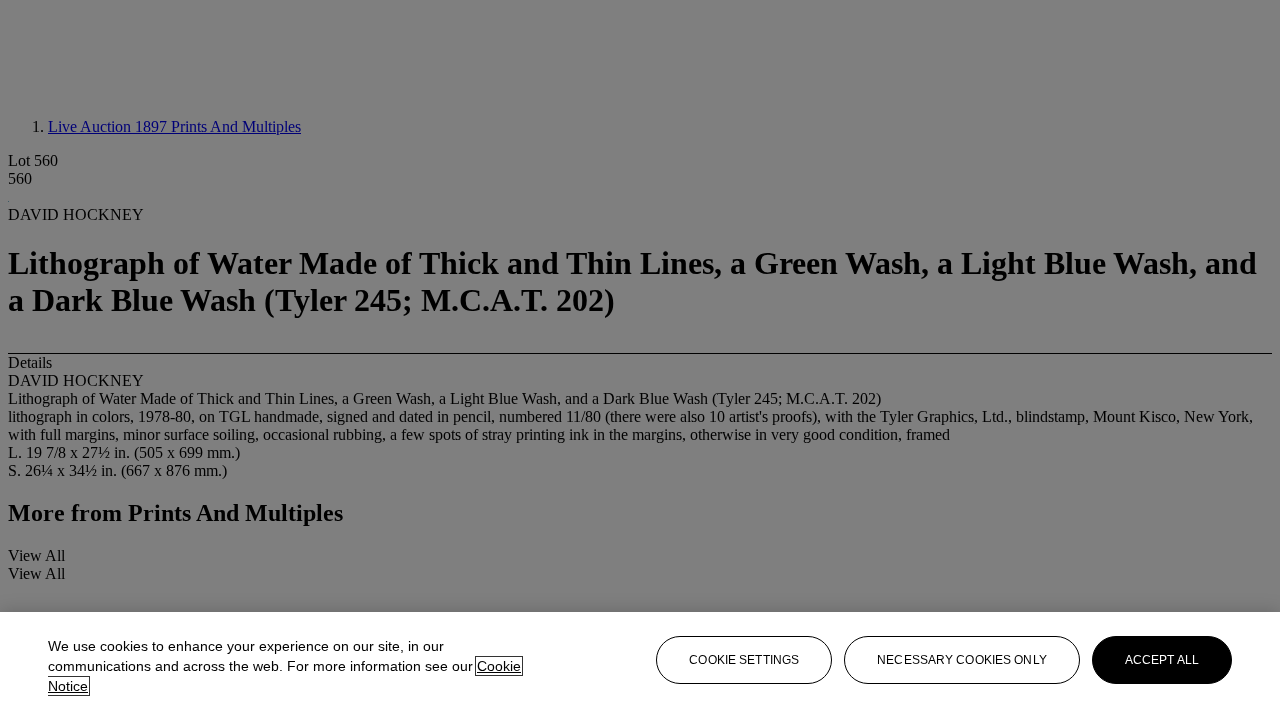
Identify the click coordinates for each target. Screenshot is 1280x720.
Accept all (1162, 660)
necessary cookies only (962, 660)
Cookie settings (744, 660)
